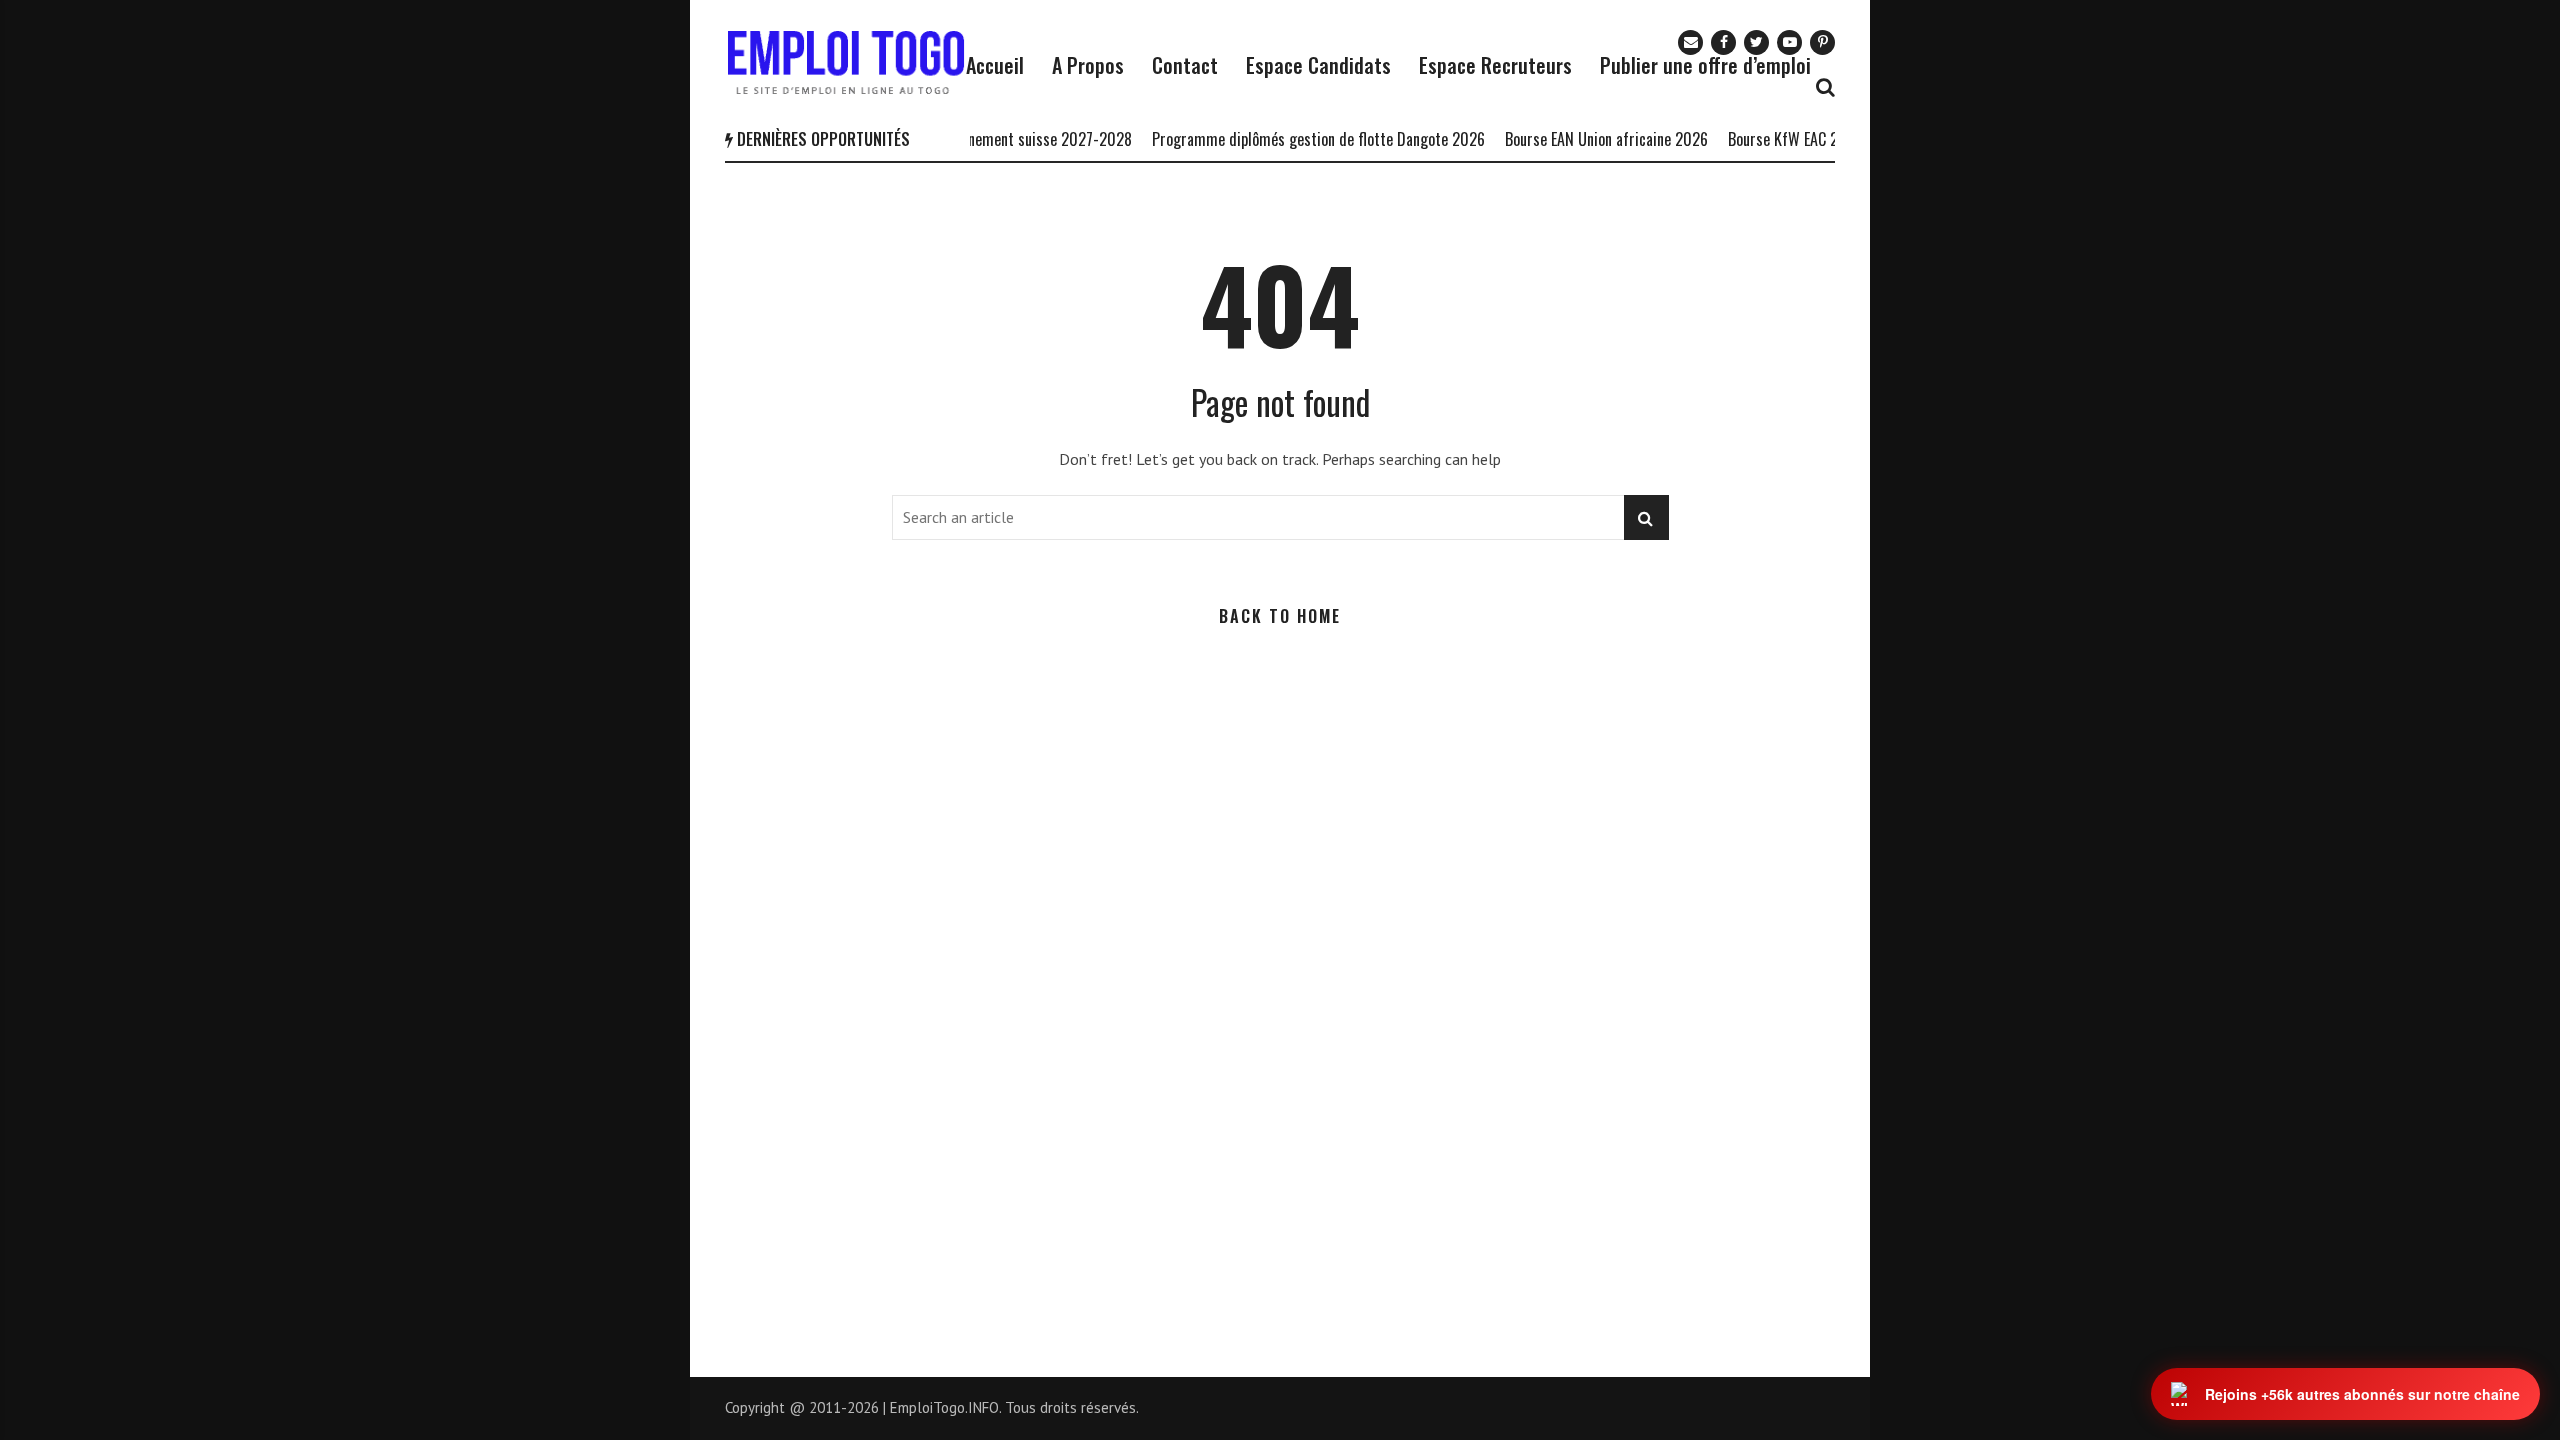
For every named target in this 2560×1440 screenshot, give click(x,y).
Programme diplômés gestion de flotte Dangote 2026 (1290, 139)
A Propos (1088, 65)
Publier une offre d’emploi (1705, 65)
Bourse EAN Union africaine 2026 (1578, 139)
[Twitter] (1756, 42)
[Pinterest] (1822, 42)
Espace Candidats (1318, 65)
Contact (1185, 65)
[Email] (1690, 42)
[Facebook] (1723, 42)
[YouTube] (1789, 42)
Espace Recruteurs (1495, 65)
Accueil (995, 65)
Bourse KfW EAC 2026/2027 (1786, 139)
